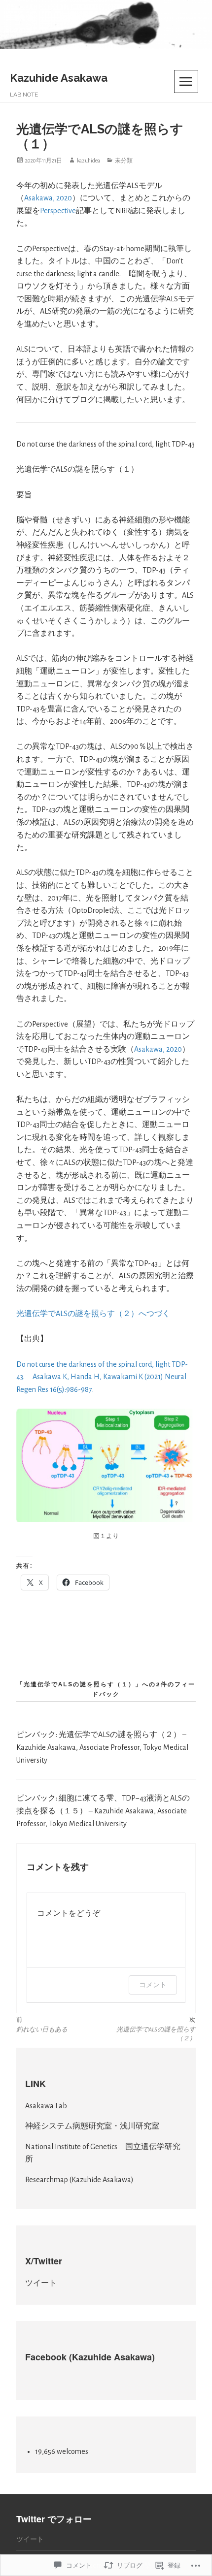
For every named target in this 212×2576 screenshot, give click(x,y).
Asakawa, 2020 (48, 198)
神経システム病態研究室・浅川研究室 (92, 2126)
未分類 (124, 161)
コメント (153, 1984)
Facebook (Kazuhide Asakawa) (90, 2357)
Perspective (58, 211)
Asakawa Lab (46, 2106)
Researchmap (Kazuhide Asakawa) (79, 2180)
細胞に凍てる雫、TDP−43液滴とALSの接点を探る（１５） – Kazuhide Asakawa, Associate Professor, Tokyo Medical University (103, 1811)
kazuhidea (88, 161)
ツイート (41, 2283)
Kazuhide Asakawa (59, 78)
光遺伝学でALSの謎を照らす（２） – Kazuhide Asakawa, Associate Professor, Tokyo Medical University (102, 1747)
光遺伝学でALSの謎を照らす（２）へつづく (93, 1314)
